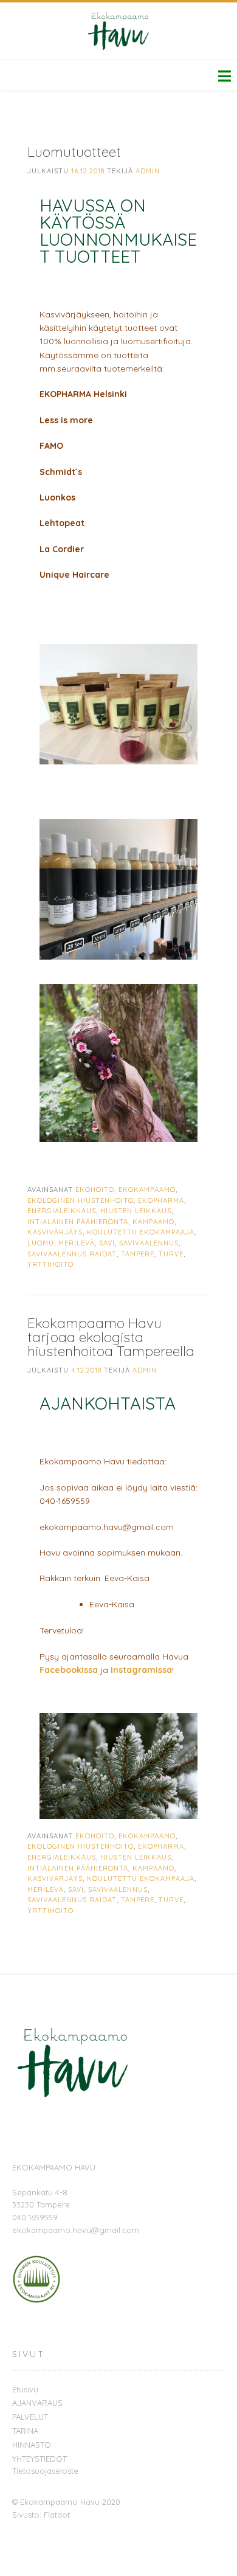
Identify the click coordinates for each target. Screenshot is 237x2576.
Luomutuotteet (74, 152)
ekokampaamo (147, 1189)
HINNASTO (32, 2445)
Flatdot (57, 2515)
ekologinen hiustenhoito (81, 1200)
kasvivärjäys (55, 1232)
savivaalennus (149, 1243)
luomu (41, 1243)
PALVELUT (30, 2417)
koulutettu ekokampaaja (141, 1232)
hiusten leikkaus (136, 1211)
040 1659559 (35, 2217)
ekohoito (95, 1189)
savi (107, 1243)
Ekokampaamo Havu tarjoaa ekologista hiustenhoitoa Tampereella (111, 1337)
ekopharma (161, 1200)
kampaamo (153, 1222)
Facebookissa (69, 1670)
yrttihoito (50, 1264)
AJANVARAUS (37, 2403)
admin (148, 171)
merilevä (77, 1243)
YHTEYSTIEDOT (39, 2459)
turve (171, 1254)
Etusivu (25, 2389)
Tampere (138, 1254)
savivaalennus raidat (72, 1254)
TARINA (25, 2431)
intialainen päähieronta (78, 1222)
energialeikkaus (62, 1211)
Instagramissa (141, 1670)
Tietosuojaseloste (45, 2471)
